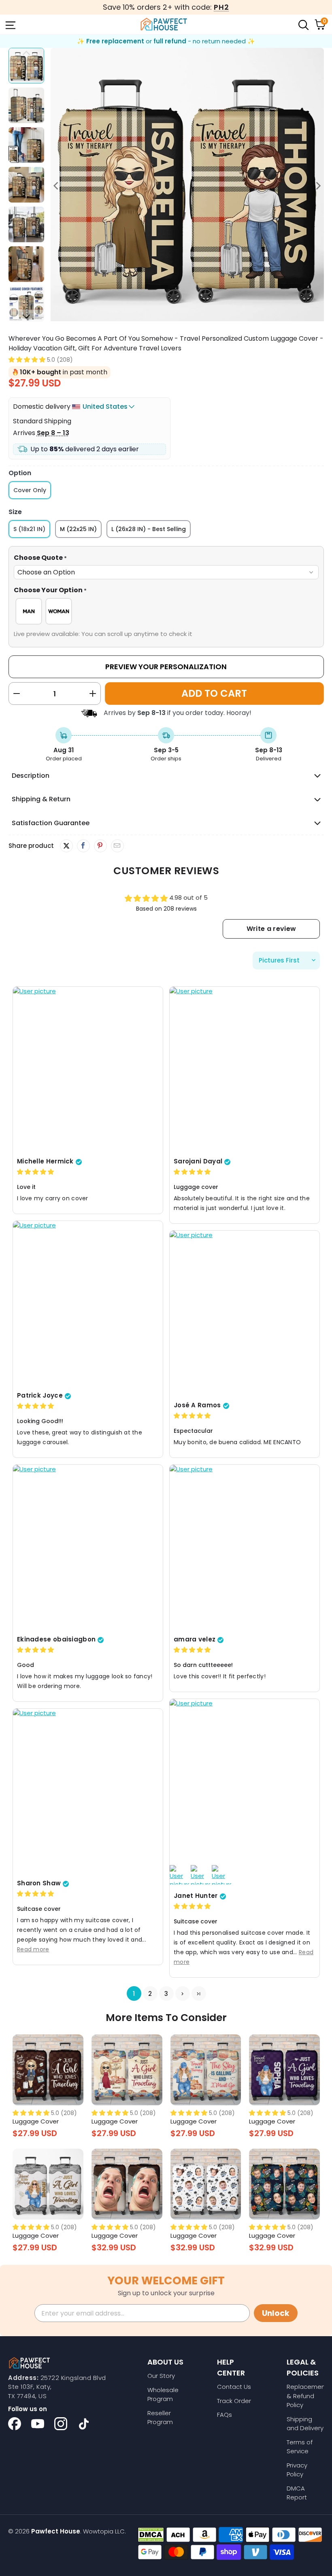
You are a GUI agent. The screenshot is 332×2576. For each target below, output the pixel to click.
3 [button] (166, 1994)
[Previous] (57, 186)
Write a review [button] (271, 929)
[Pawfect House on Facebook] (15, 2424)
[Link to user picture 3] (200, 1875)
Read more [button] (33, 1949)
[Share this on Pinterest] (100, 846)
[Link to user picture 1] (88, 1070)
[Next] (318, 186)
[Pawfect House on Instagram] (61, 2424)
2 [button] (150, 1994)
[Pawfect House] (164, 24)
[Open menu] (10, 24)
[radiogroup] (166, 611)
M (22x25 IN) (78, 529)
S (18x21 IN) (29, 529)
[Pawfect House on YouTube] (38, 2424)
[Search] (303, 24)
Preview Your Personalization (166, 667)
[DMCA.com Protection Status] (151, 2535)
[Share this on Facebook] (83, 846)
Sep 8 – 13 (53, 433)
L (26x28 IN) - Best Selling (149, 529)
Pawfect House (56, 2531)
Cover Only (30, 490)
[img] (35, 1172)
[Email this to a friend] (117, 846)
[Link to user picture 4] (221, 1875)
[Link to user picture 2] (179, 1875)
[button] (27, 360)
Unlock (276, 2313)
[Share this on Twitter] (66, 846)
